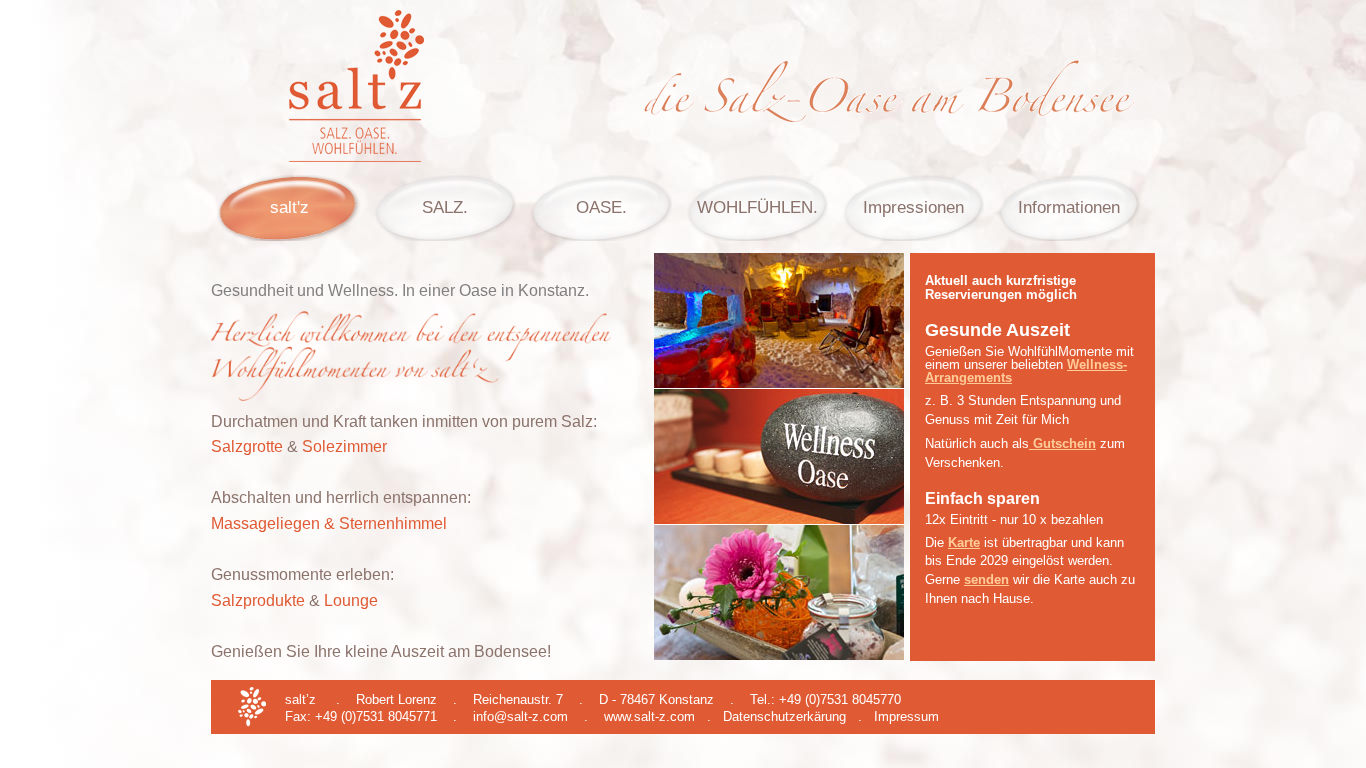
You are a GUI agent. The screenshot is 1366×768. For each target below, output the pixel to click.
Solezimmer (344, 446)
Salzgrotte (247, 446)
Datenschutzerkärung (784, 716)
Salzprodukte (258, 600)
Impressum (906, 716)
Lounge (351, 600)
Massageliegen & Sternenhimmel (329, 523)
